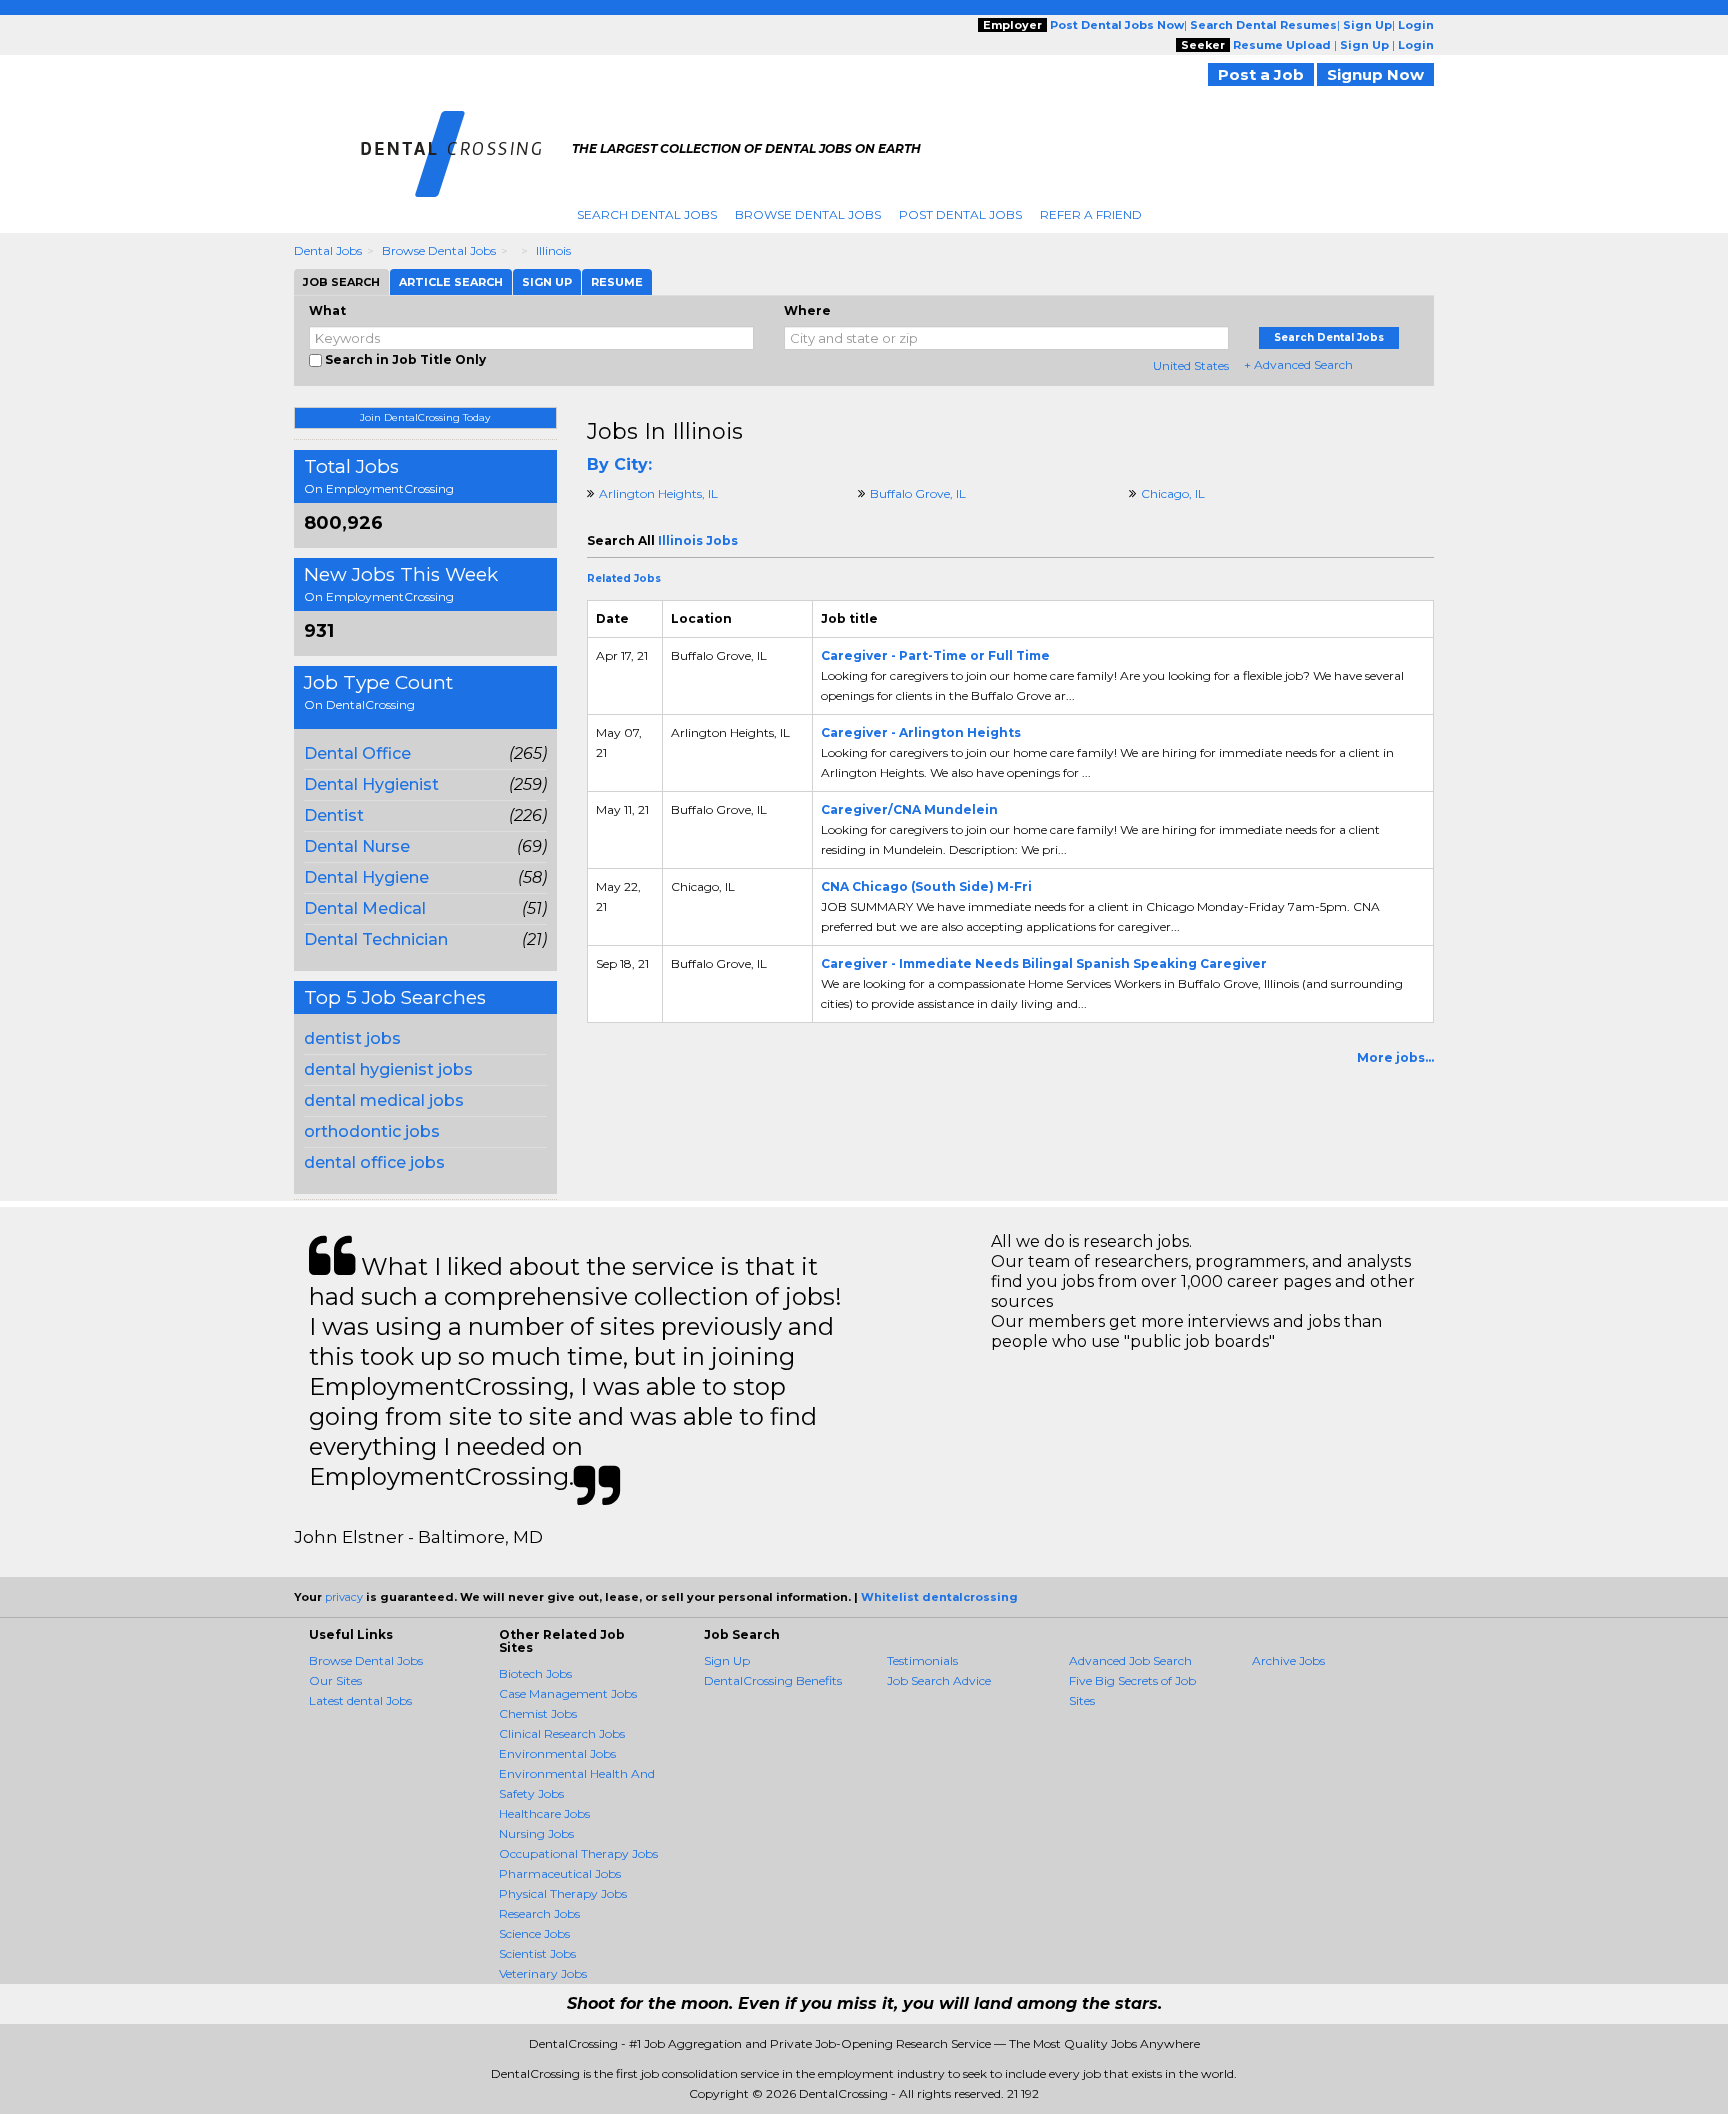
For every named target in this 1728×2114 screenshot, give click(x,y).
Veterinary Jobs (543, 1973)
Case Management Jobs (568, 1693)
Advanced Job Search (1130, 1660)
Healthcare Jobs (544, 1813)
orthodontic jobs (372, 1131)
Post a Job (1261, 74)
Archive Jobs (1288, 1660)
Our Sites (335, 1680)
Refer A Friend (1091, 214)
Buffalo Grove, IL (918, 493)
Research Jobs (539, 1913)
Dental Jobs (328, 250)
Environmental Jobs (557, 1753)
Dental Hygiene (366, 877)
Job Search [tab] (341, 282)
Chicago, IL (1173, 493)
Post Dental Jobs (960, 214)
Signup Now (1375, 74)
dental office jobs (374, 1162)
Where (807, 310)
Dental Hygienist (371, 784)
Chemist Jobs (538, 1713)
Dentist (334, 815)
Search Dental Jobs (647, 214)
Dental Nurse (357, 846)
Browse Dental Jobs (808, 214)
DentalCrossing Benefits (773, 1680)
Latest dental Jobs (360, 1700)
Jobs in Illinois (665, 431)
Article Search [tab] (451, 282)
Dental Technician (376, 939)
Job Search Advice (939, 1680)
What (327, 310)
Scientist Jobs (537, 1953)
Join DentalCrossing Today (425, 417)
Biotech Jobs (535, 1673)
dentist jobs (352, 1038)
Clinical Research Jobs (562, 1733)
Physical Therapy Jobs (563, 1893)
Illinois (553, 250)
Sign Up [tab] (547, 282)
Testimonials (922, 1660)
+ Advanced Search (1298, 364)
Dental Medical (365, 908)
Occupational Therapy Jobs (578, 1853)
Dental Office (357, 753)
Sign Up (727, 1660)
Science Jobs (534, 1933)
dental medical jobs (384, 1100)
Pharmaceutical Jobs (560, 1873)
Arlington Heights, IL (658, 493)
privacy (344, 1597)
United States (1191, 365)
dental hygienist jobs (388, 1069)
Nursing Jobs (536, 1833)
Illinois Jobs (698, 540)
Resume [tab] (617, 282)
